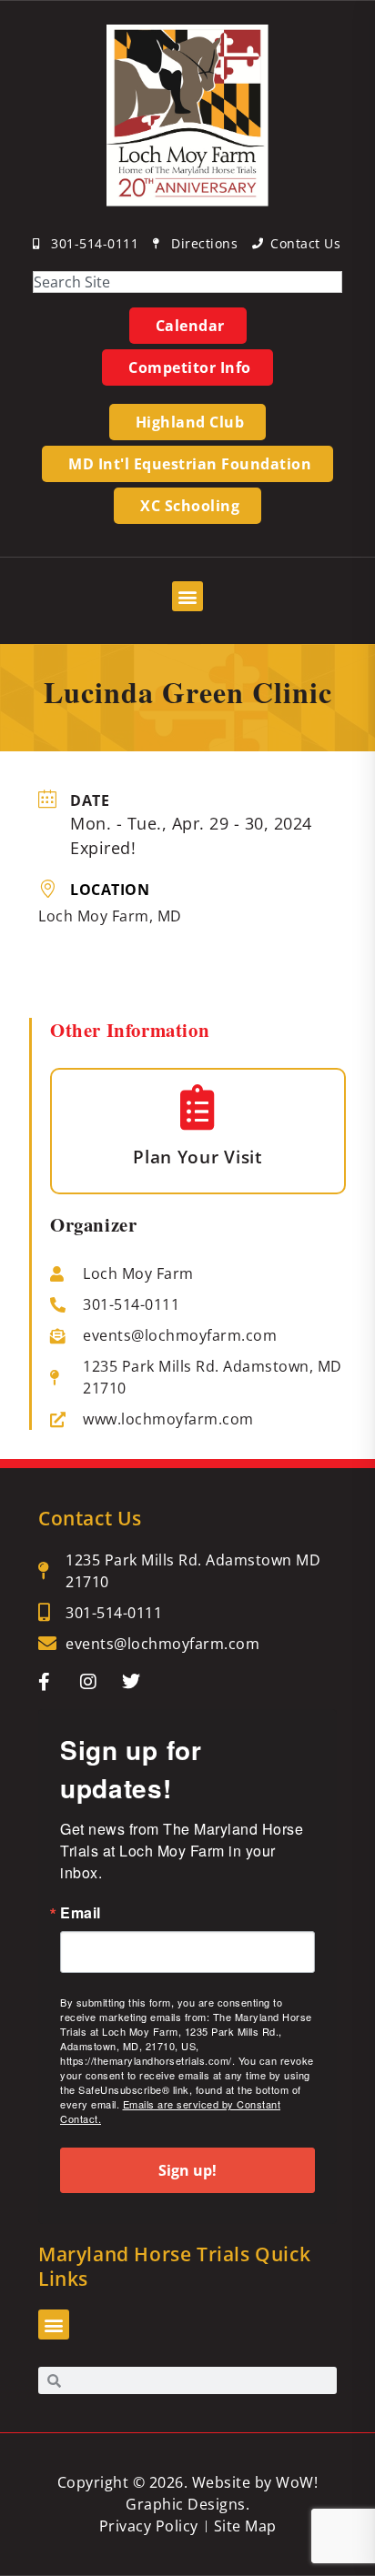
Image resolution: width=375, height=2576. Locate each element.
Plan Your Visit (198, 1157)
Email (81, 1913)
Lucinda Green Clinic (188, 692)
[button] (187, 596)
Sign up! (187, 2170)
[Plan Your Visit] (198, 1107)
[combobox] (187, 282)
